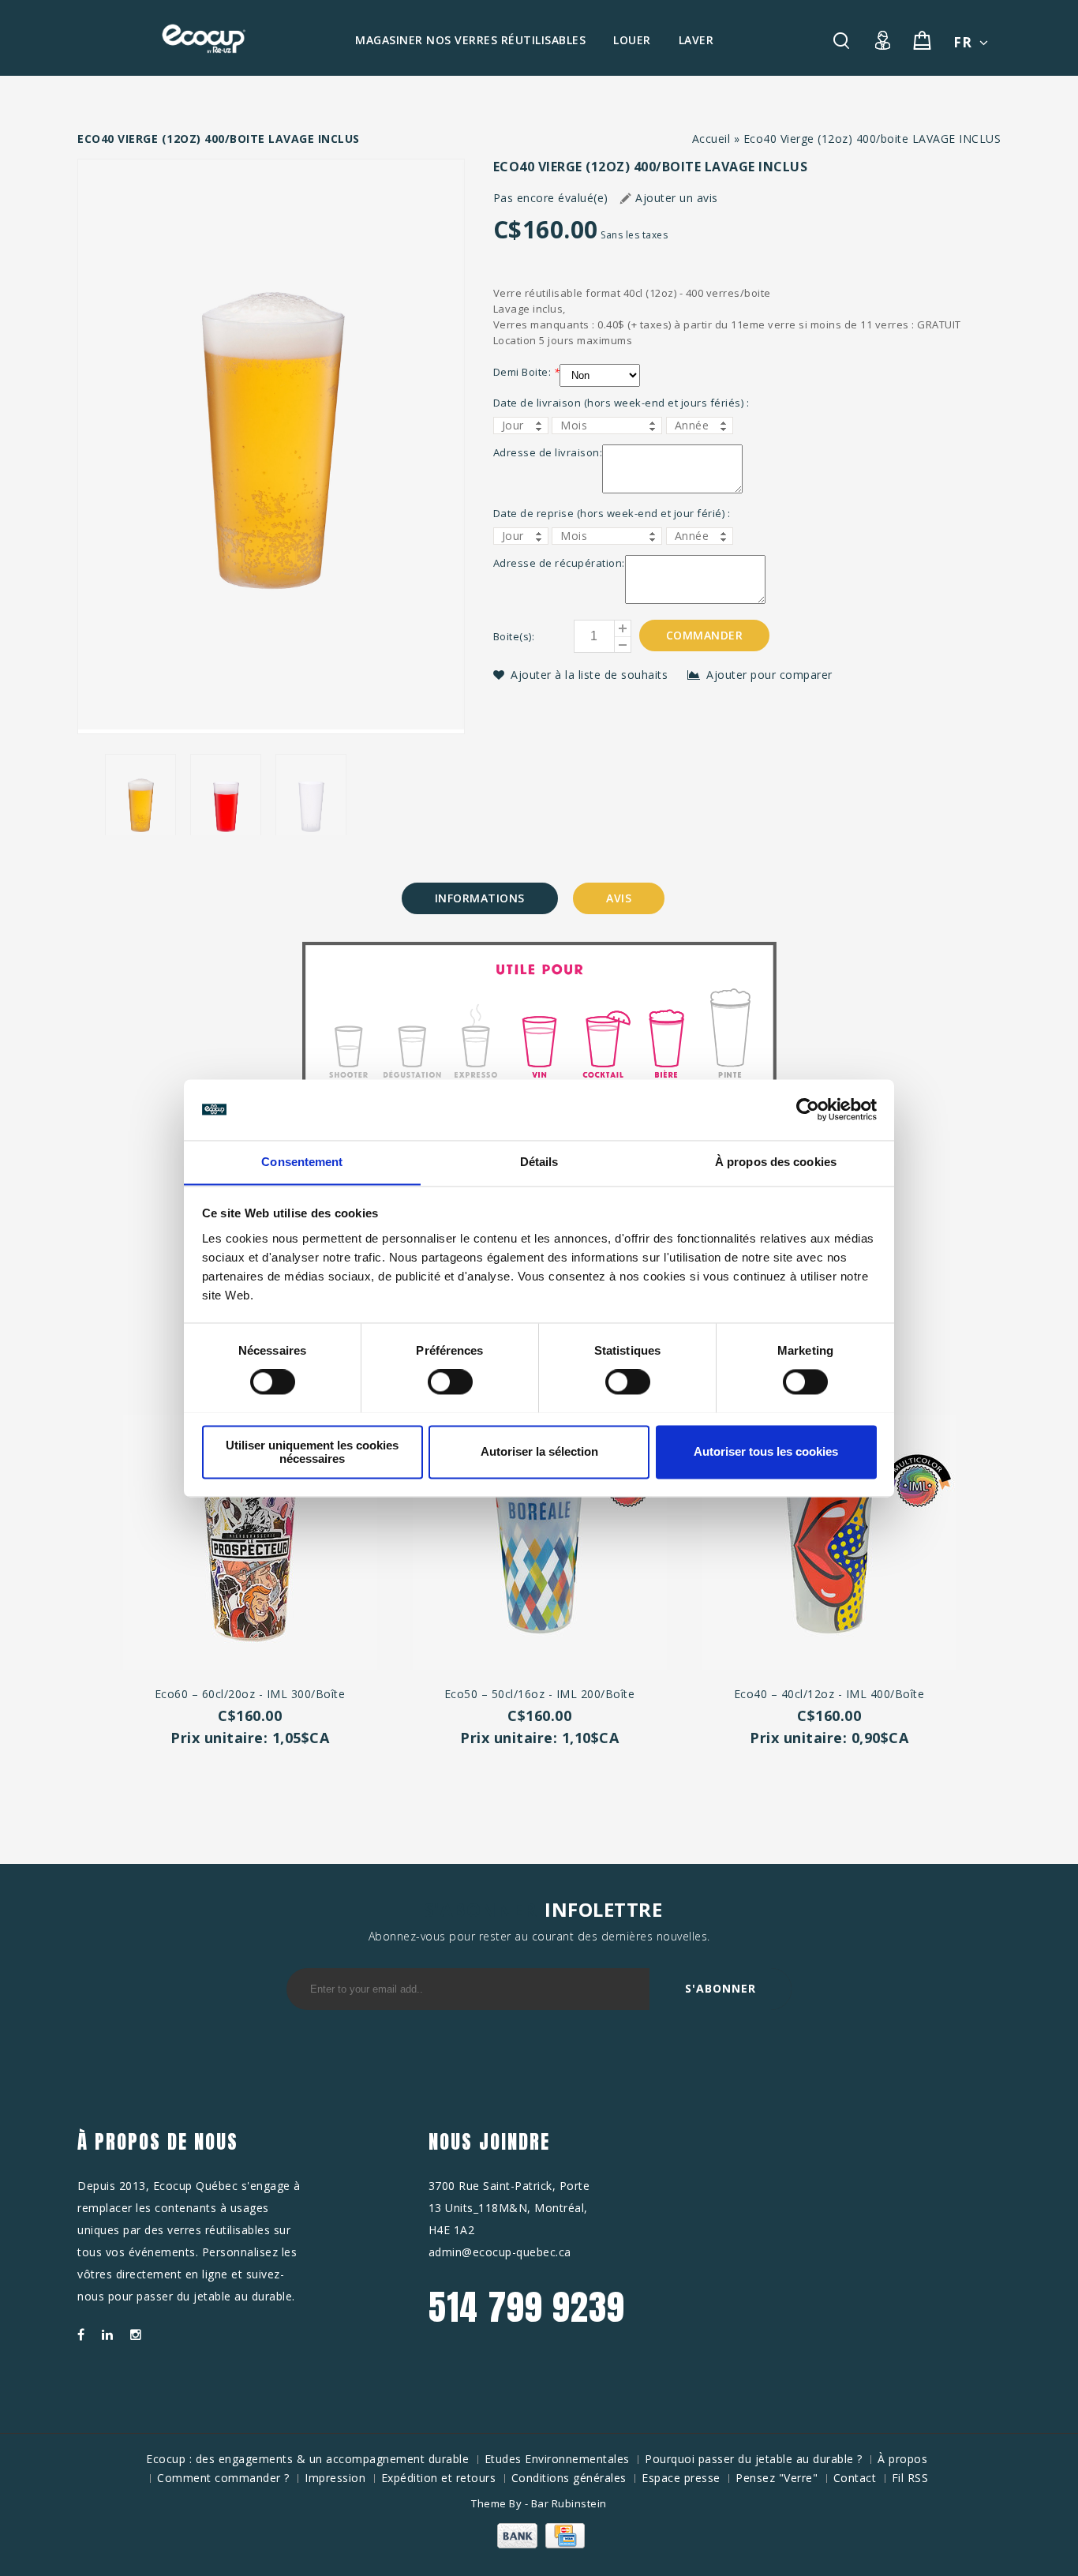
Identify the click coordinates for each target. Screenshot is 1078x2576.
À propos (902, 2459)
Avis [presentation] (619, 898)
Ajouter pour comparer (769, 675)
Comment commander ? (223, 2478)
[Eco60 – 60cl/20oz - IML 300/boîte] (250, 1545)
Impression (335, 2478)
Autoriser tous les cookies (766, 1451)
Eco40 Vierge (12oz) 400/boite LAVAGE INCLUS (872, 139)
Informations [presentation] (480, 898)
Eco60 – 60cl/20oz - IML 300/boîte (250, 1694)
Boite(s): (514, 636)
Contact (855, 2478)
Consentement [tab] (302, 1162)
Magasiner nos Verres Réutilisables (470, 40)
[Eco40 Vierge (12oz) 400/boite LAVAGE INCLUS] (271, 446)
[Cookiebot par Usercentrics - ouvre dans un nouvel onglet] (808, 1109)
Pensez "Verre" (777, 2478)
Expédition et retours (439, 2478)
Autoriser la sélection (539, 1451)
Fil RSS (910, 2478)
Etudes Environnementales (557, 2459)
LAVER (696, 40)
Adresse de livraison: (548, 452)
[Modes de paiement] (539, 2544)
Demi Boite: (527, 372)
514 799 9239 (527, 2307)
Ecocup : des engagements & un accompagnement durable (307, 2459)
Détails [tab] (539, 1162)
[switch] (433, 1382)
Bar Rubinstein (569, 2503)
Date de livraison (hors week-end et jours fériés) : (621, 403)
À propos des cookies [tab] (776, 1162)
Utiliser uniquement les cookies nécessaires (312, 1452)
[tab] (480, 898)
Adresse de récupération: (559, 563)
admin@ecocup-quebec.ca (500, 2252)
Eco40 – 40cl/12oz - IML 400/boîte (829, 1694)
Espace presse (681, 2478)
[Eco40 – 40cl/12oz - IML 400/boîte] (829, 1545)
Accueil (711, 139)
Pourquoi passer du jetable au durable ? (754, 2459)
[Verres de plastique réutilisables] (204, 39)
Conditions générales (569, 2478)
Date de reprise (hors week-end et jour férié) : (612, 513)
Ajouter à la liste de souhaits (591, 675)
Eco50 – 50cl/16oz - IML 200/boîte (540, 1694)
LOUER (632, 40)
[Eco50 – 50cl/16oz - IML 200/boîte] (539, 1545)
